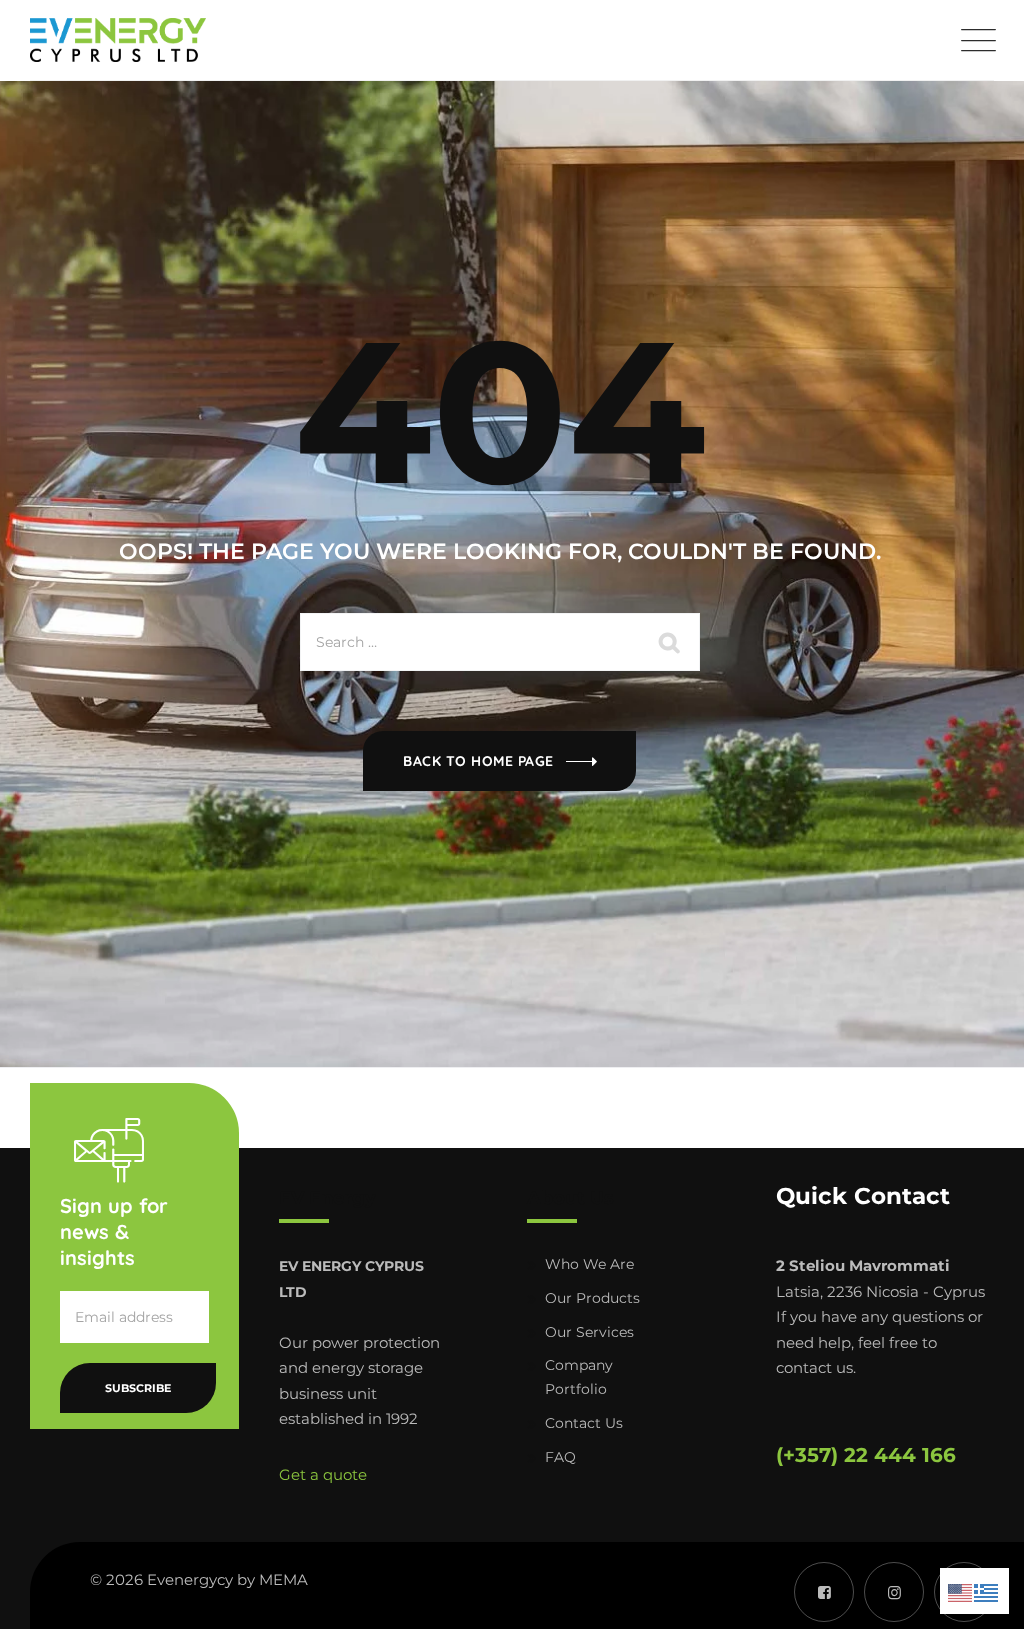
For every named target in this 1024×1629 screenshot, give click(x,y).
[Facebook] (824, 1592)
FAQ (560, 1457)
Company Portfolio (579, 1377)
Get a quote (323, 1474)
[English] (961, 1590)
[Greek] (987, 1590)
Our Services (589, 1332)
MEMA (283, 1579)
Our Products (592, 1298)
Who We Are (589, 1264)
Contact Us (584, 1423)
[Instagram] (894, 1592)
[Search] (670, 642)
